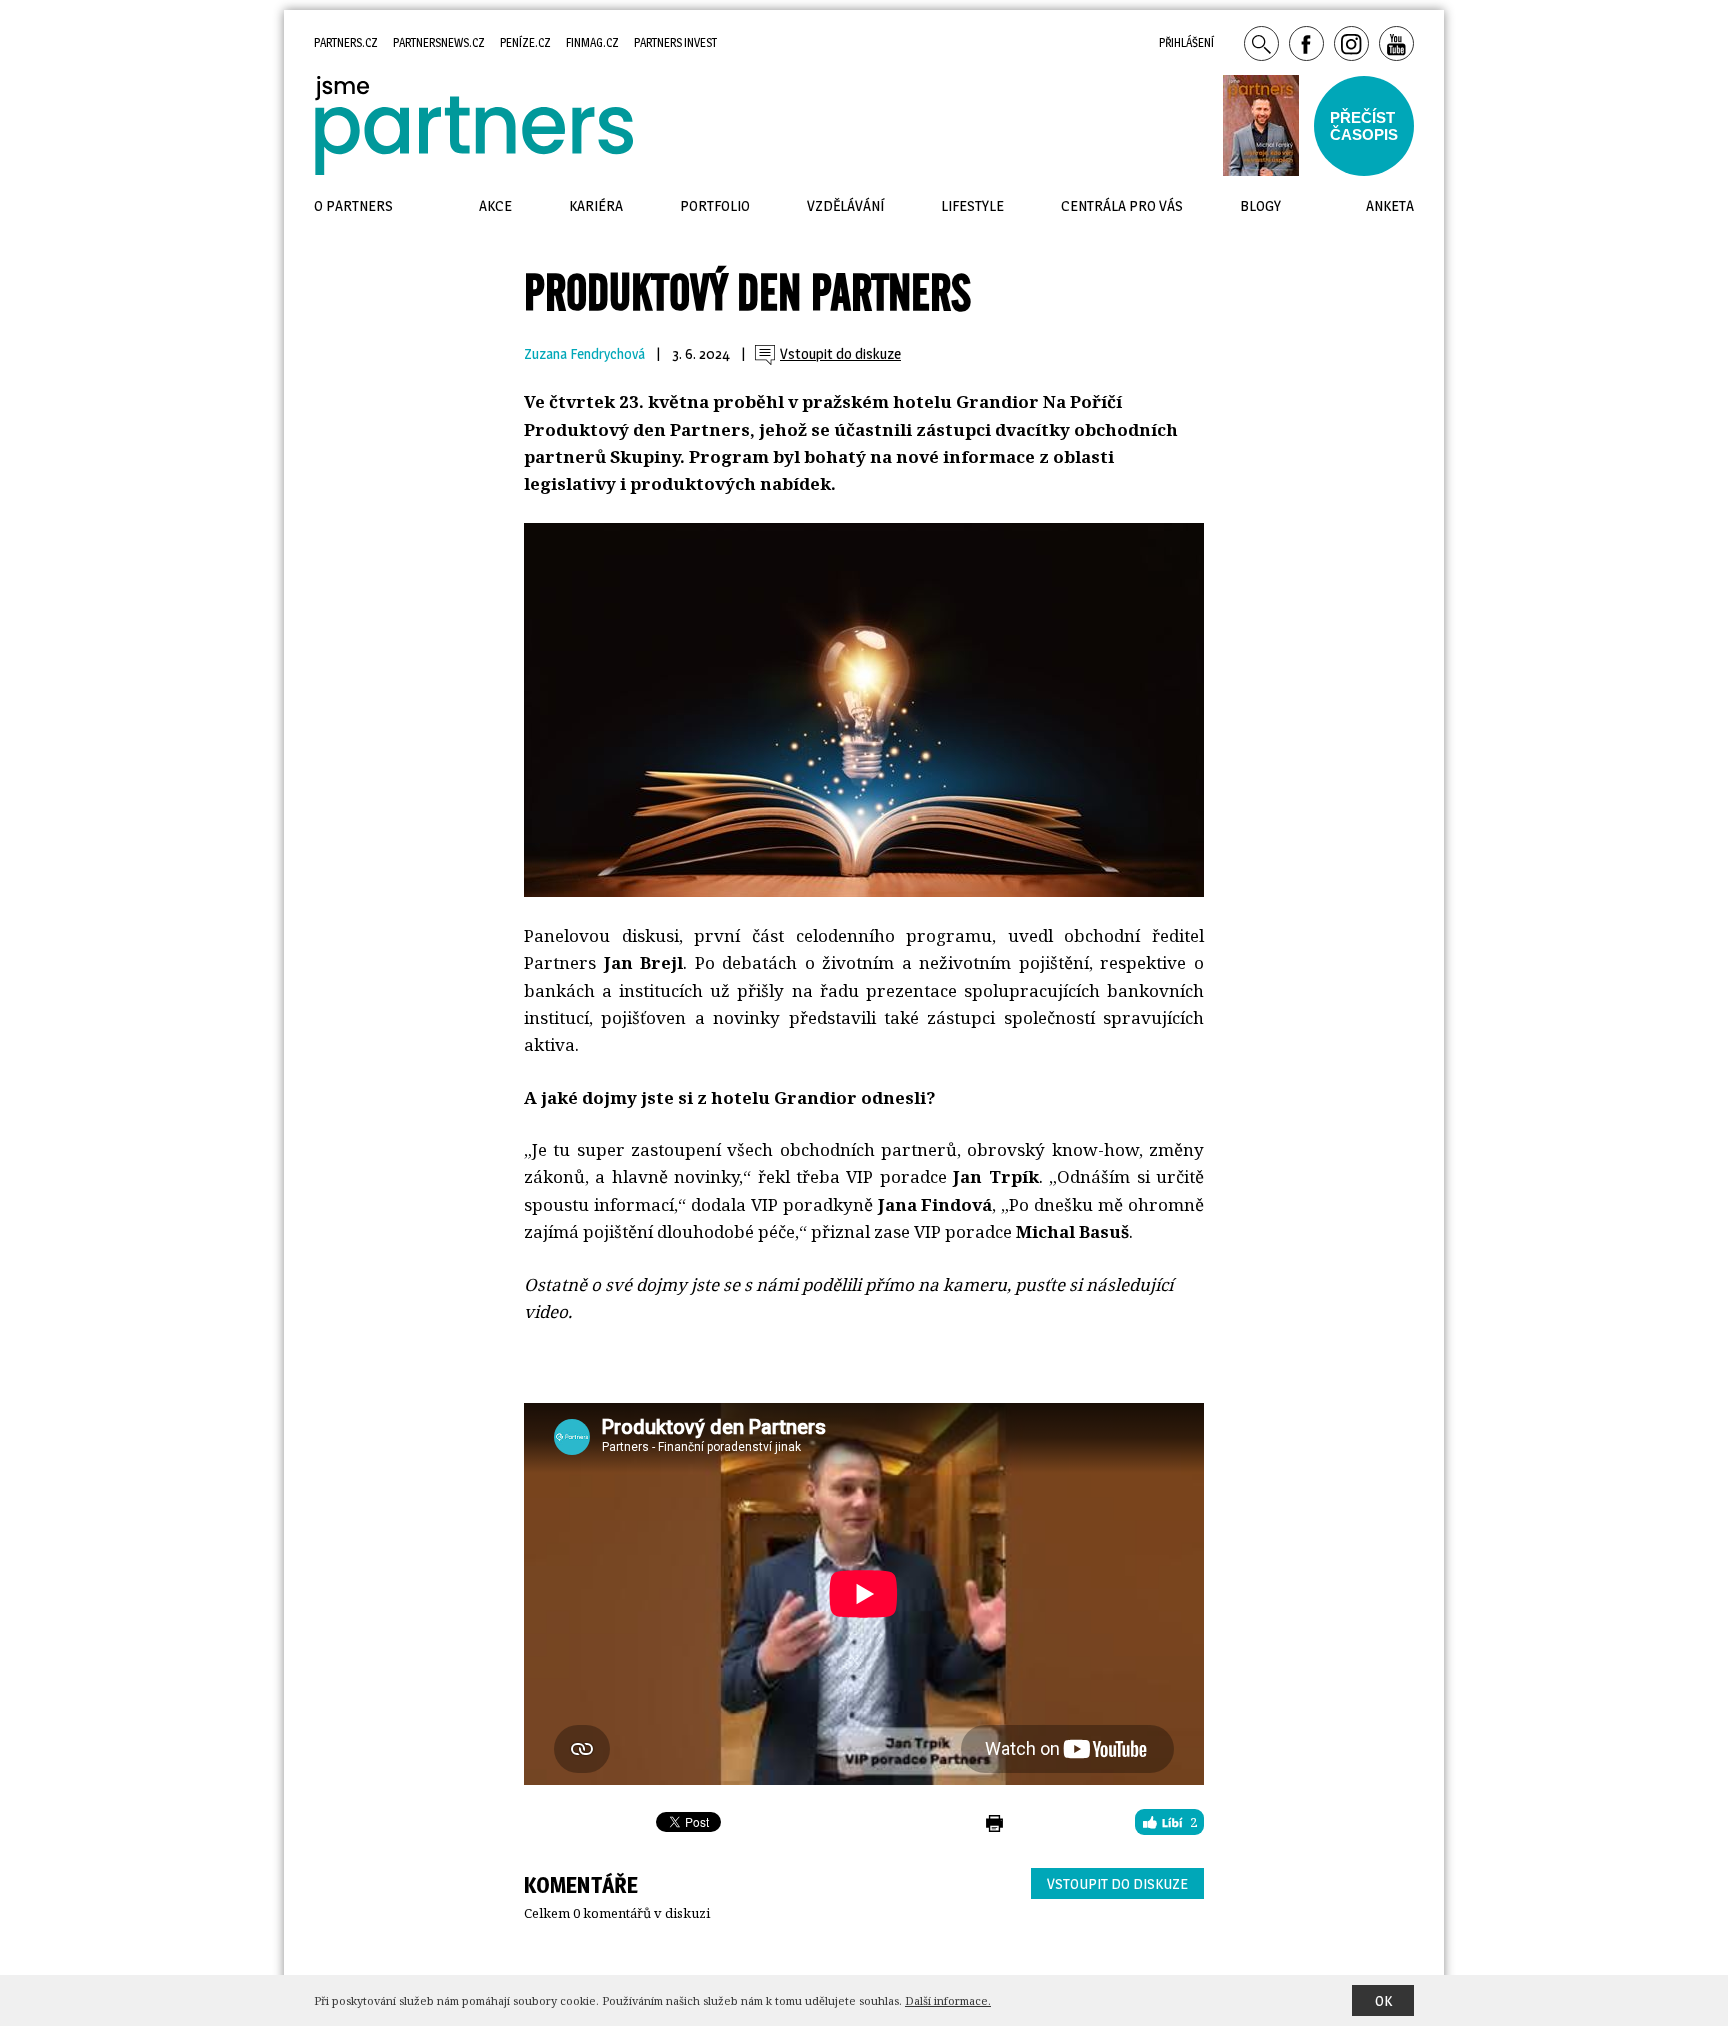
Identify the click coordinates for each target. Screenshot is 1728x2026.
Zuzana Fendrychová (584, 354)
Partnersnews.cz (439, 42)
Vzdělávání (845, 205)
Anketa (1390, 205)
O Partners (353, 205)
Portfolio (715, 205)
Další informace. (948, 2000)
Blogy (1260, 205)
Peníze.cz (525, 42)
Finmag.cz (592, 42)
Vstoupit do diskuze (1117, 1883)
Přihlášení (1186, 42)
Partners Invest (675, 42)
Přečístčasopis (1364, 126)
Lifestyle (972, 205)
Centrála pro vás (1122, 205)
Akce (495, 205)
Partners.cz (346, 42)
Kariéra (596, 205)
